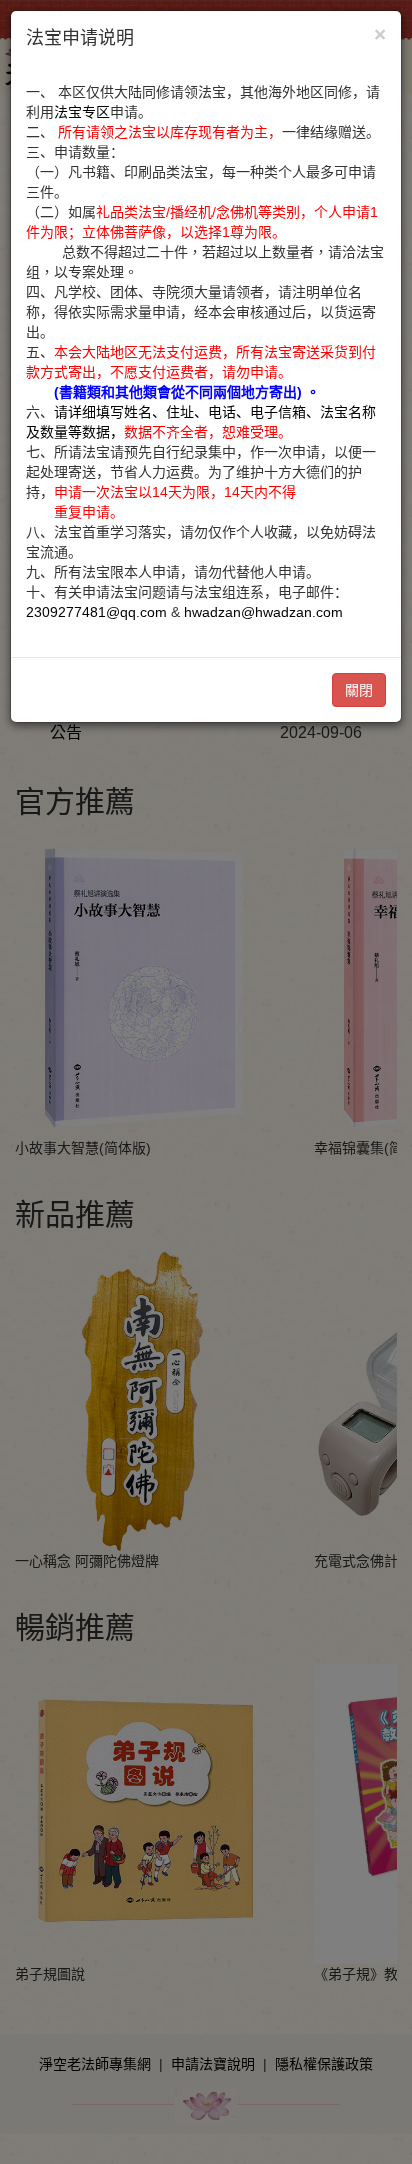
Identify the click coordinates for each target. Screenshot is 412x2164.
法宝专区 (82, 112)
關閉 (359, 690)
